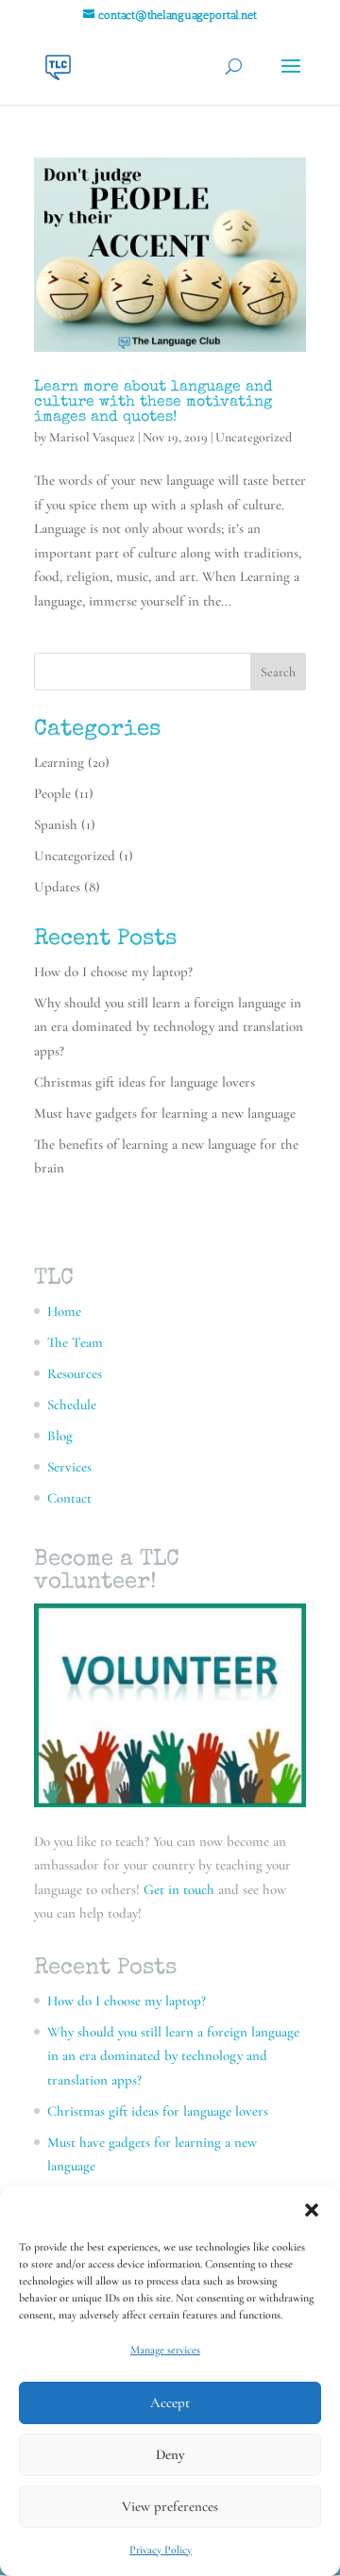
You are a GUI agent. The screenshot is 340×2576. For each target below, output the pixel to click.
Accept (170, 2402)
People (52, 793)
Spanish (56, 824)
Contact (69, 1498)
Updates (57, 887)
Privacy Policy (161, 2550)
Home (64, 1311)
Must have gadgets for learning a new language (165, 1113)
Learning (59, 762)
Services (69, 1467)
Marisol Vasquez (92, 437)
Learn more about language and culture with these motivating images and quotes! (153, 403)
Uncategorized (254, 437)
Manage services (165, 2350)
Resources (75, 1373)
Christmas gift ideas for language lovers (144, 1082)
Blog (60, 1436)
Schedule (72, 1404)
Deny (170, 2454)
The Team (75, 1342)
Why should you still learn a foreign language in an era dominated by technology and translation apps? (169, 1027)
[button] (312, 2210)
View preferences (170, 2506)
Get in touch (177, 1889)
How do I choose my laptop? (113, 972)
